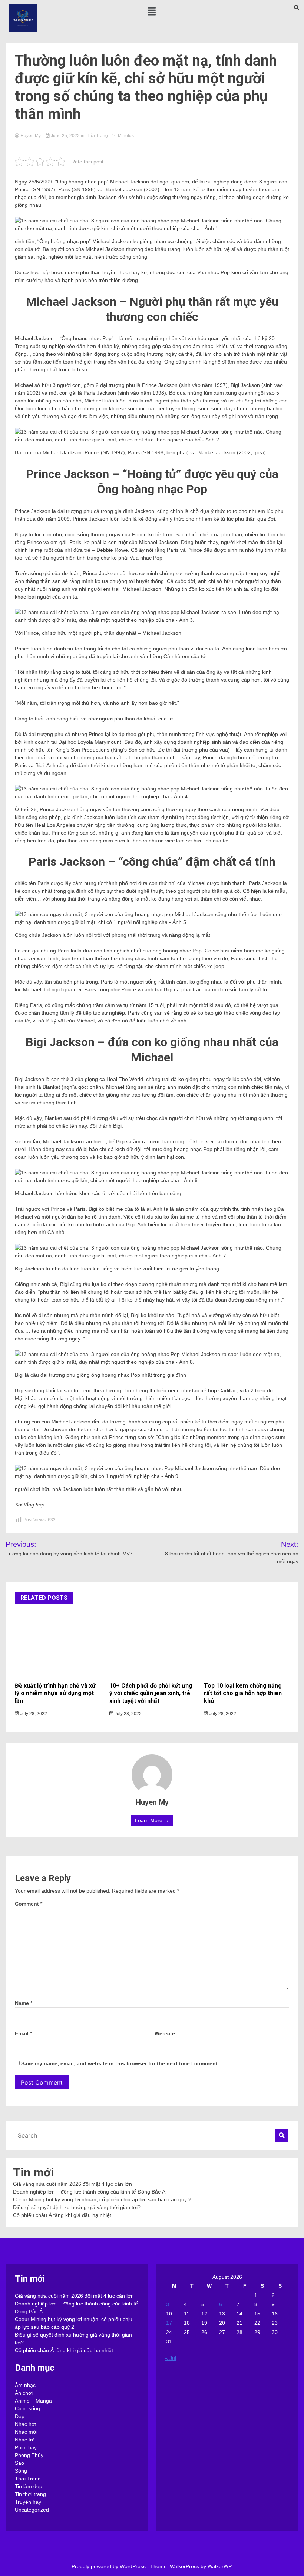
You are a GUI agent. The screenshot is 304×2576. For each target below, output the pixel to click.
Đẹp (20, 2416)
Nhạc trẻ (25, 2440)
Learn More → (152, 1820)
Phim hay (26, 2447)
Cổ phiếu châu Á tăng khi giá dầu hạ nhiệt (62, 2215)
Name (24, 2003)
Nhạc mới (26, 2432)
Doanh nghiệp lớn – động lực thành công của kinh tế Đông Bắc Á (89, 2192)
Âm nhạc (25, 2385)
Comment (29, 1904)
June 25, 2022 (65, 136)
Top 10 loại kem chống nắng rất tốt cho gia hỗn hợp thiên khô (243, 1693)
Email (23, 2033)
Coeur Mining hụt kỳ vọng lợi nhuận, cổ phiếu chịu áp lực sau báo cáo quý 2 (102, 2199)
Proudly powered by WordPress (109, 2566)
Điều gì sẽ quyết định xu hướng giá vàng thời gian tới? (77, 2207)
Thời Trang (97, 136)
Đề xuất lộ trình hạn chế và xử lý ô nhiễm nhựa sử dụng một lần (55, 1693)
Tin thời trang (30, 2494)
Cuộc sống (27, 2408)
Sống (21, 2471)
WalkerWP (219, 2566)
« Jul (171, 2358)
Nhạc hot (25, 2424)
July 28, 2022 (33, 1714)
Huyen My (31, 136)
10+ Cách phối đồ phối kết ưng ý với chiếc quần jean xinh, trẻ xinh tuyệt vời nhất (151, 1693)
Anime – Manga (33, 2401)
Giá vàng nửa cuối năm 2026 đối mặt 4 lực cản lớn (72, 2184)
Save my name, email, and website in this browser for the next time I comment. (120, 2063)
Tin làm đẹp (29, 2486)
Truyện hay (28, 2502)
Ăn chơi (24, 2393)
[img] (152, 11)
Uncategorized (32, 2510)
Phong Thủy (29, 2455)
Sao (19, 2463)
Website (165, 2033)
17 (169, 2323)
